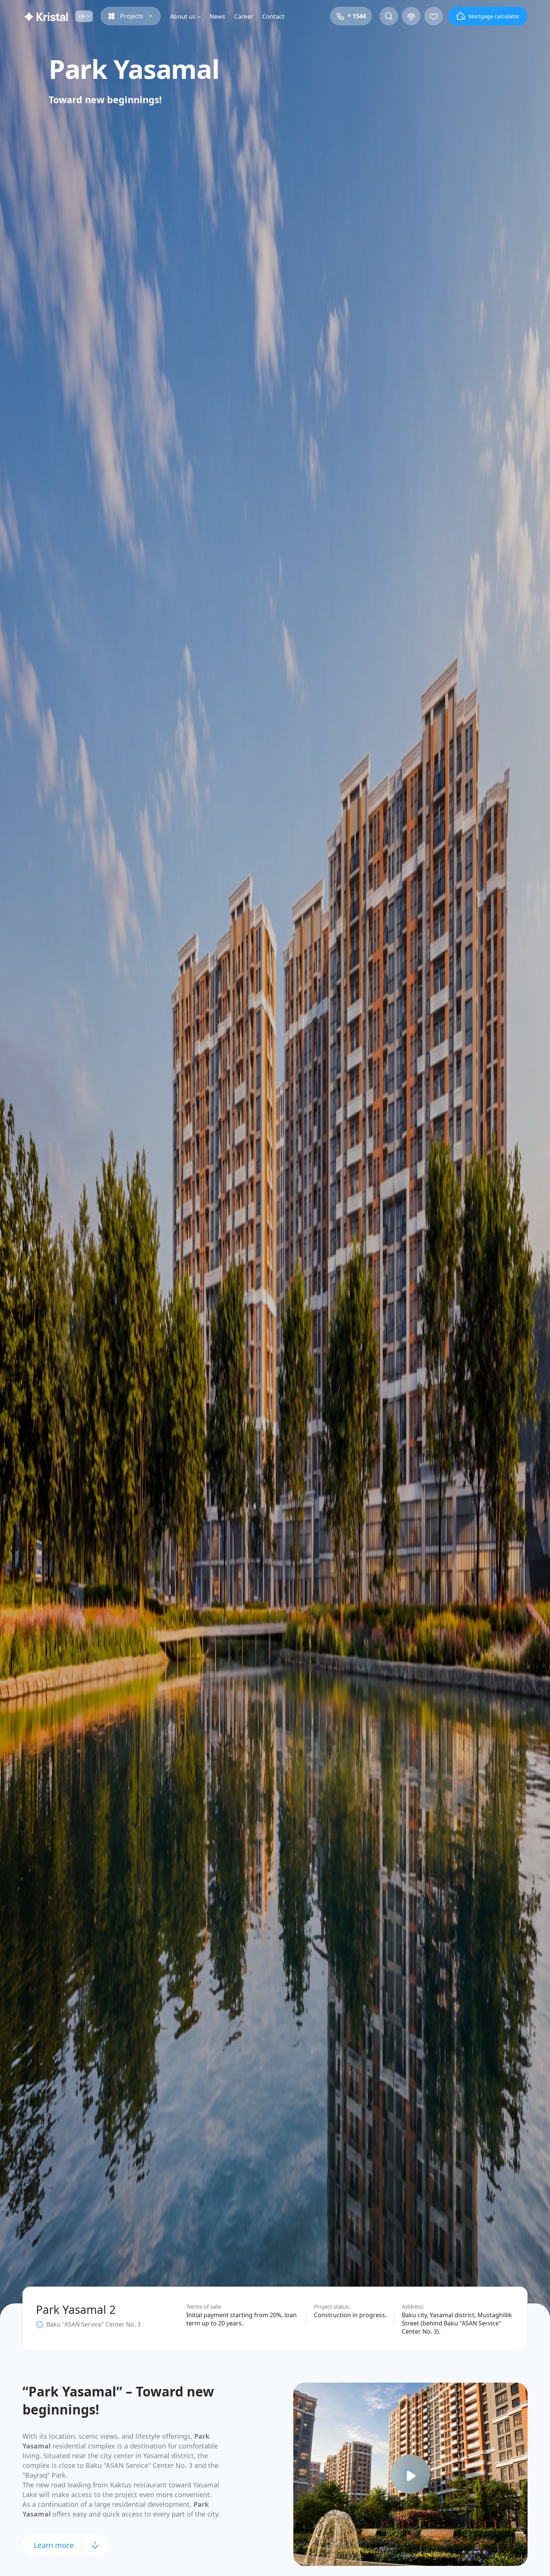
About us (183, 16)
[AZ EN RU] (84, 16)
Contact (273, 16)
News (217, 16)
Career (244, 16)
